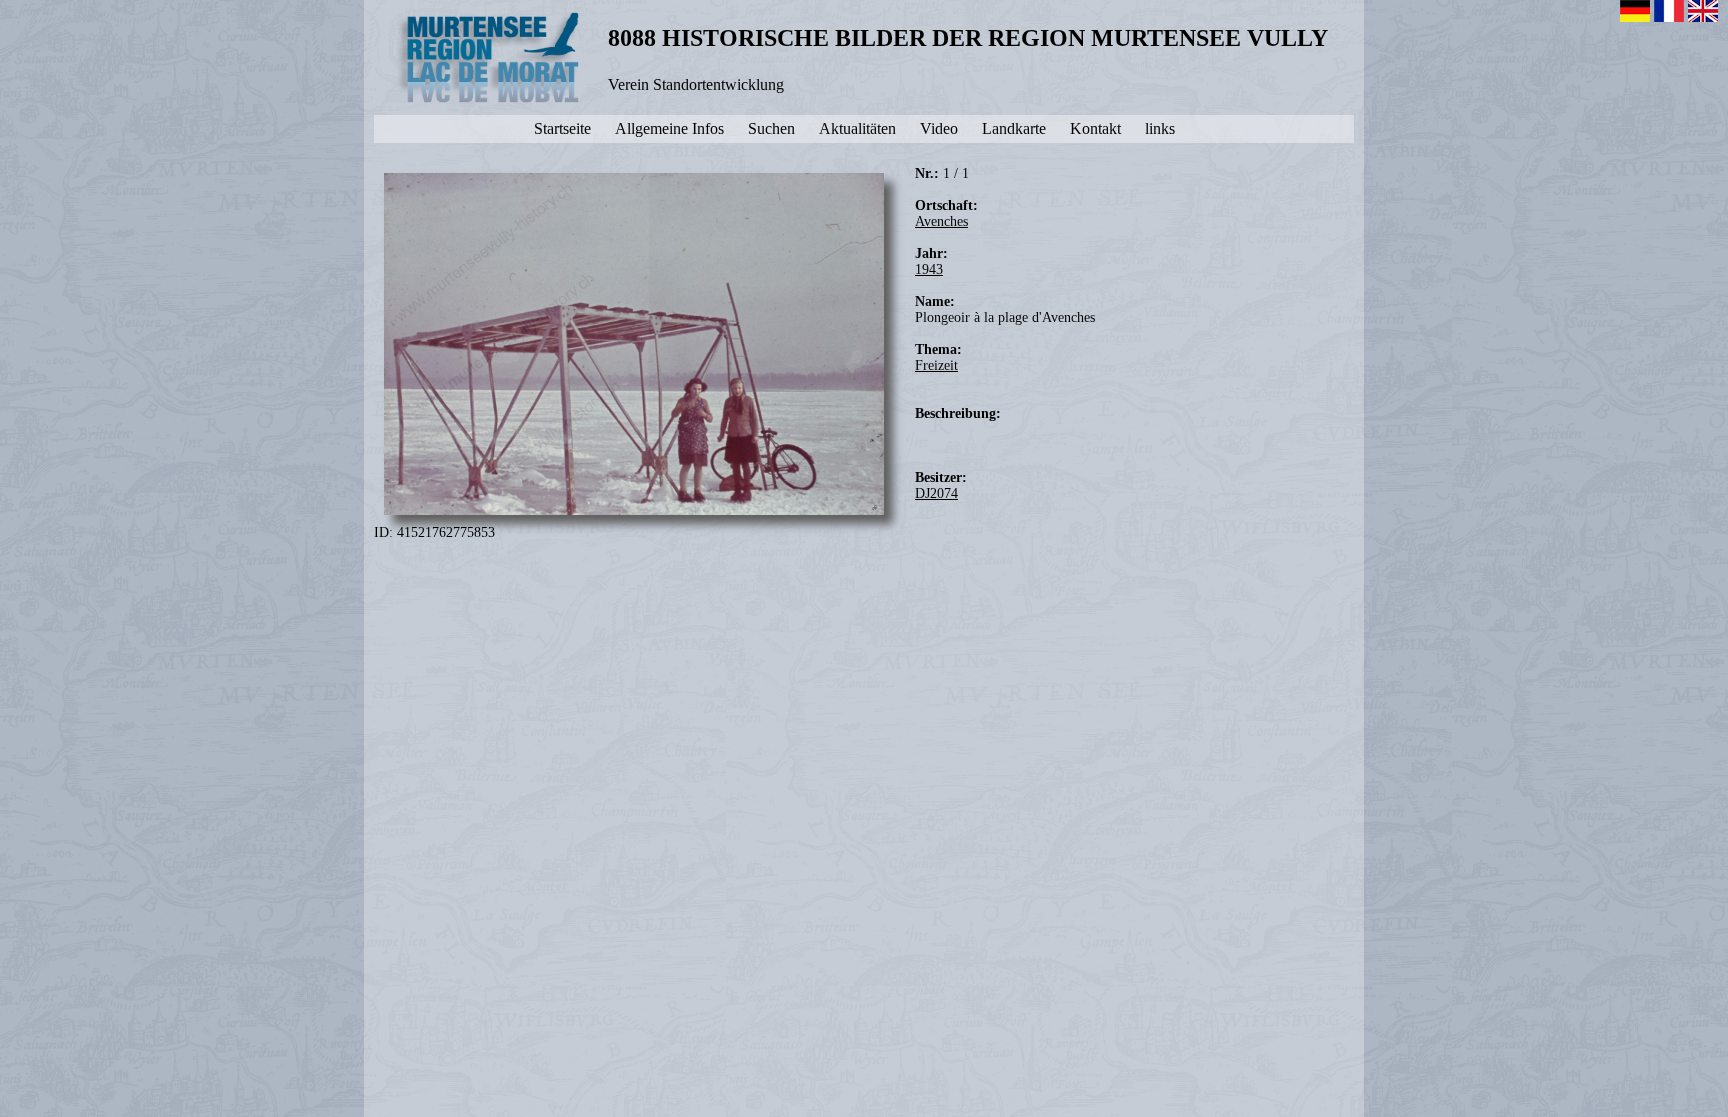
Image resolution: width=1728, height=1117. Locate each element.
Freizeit (936, 365)
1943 (929, 269)
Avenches (941, 221)
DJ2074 (936, 493)
